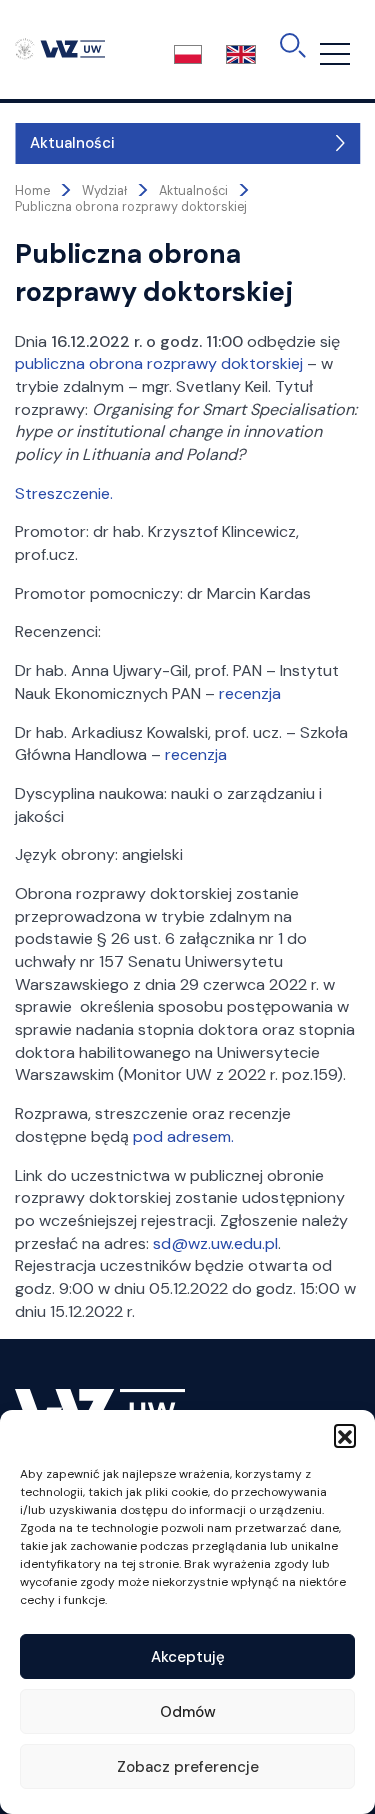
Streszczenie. (64, 493)
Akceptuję (188, 1657)
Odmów (188, 1712)
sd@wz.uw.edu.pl (215, 1243)
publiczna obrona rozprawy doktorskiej (159, 363)
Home (32, 191)
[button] (345, 1435)
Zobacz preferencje (188, 1767)
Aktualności (72, 143)
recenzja (250, 693)
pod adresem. (183, 1136)
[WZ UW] (60, 48)
